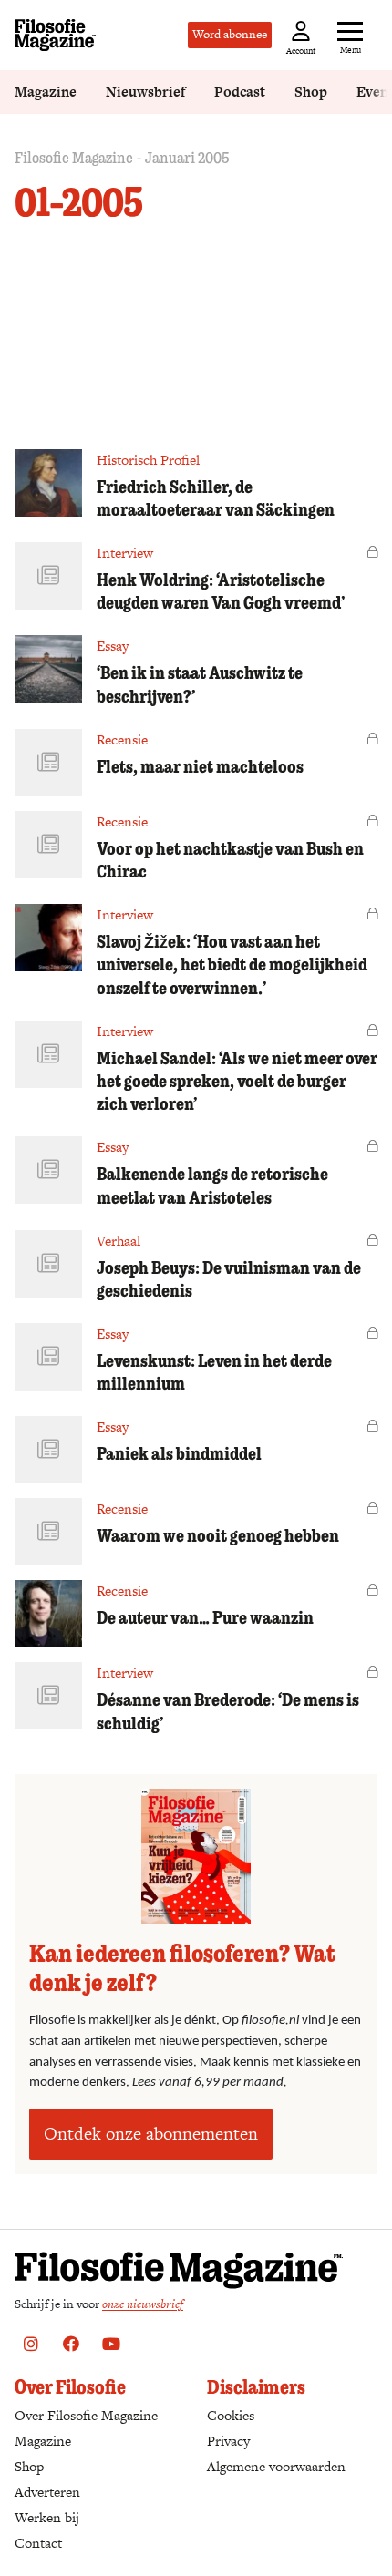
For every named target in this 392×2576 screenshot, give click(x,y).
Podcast (240, 92)
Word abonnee (230, 34)
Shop (311, 92)
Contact (38, 2543)
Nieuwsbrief (145, 92)
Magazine (46, 92)
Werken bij (47, 2517)
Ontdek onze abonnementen (151, 2134)
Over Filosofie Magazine (86, 2415)
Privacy (228, 2441)
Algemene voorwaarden (276, 2466)
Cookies (231, 2415)
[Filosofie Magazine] (56, 35)
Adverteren (47, 2492)
